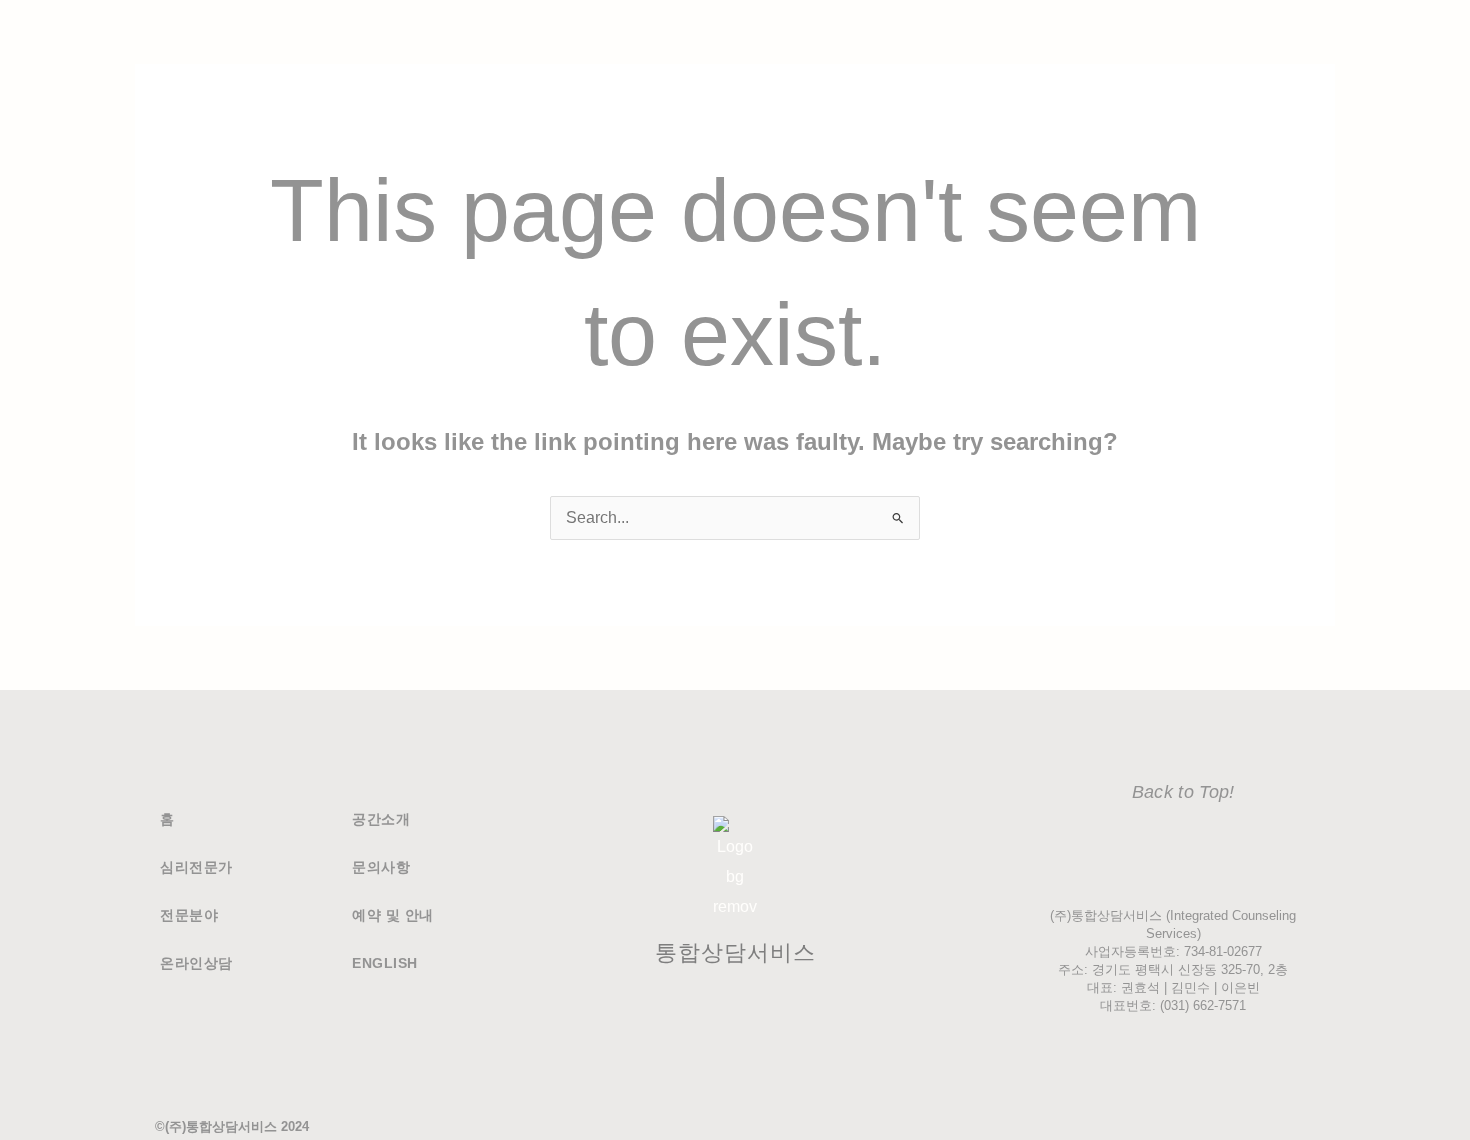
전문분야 (189, 915)
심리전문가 (196, 867)
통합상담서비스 (735, 952)
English (385, 963)
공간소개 (381, 819)
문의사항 (381, 867)
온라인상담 (196, 963)
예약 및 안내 (393, 915)
